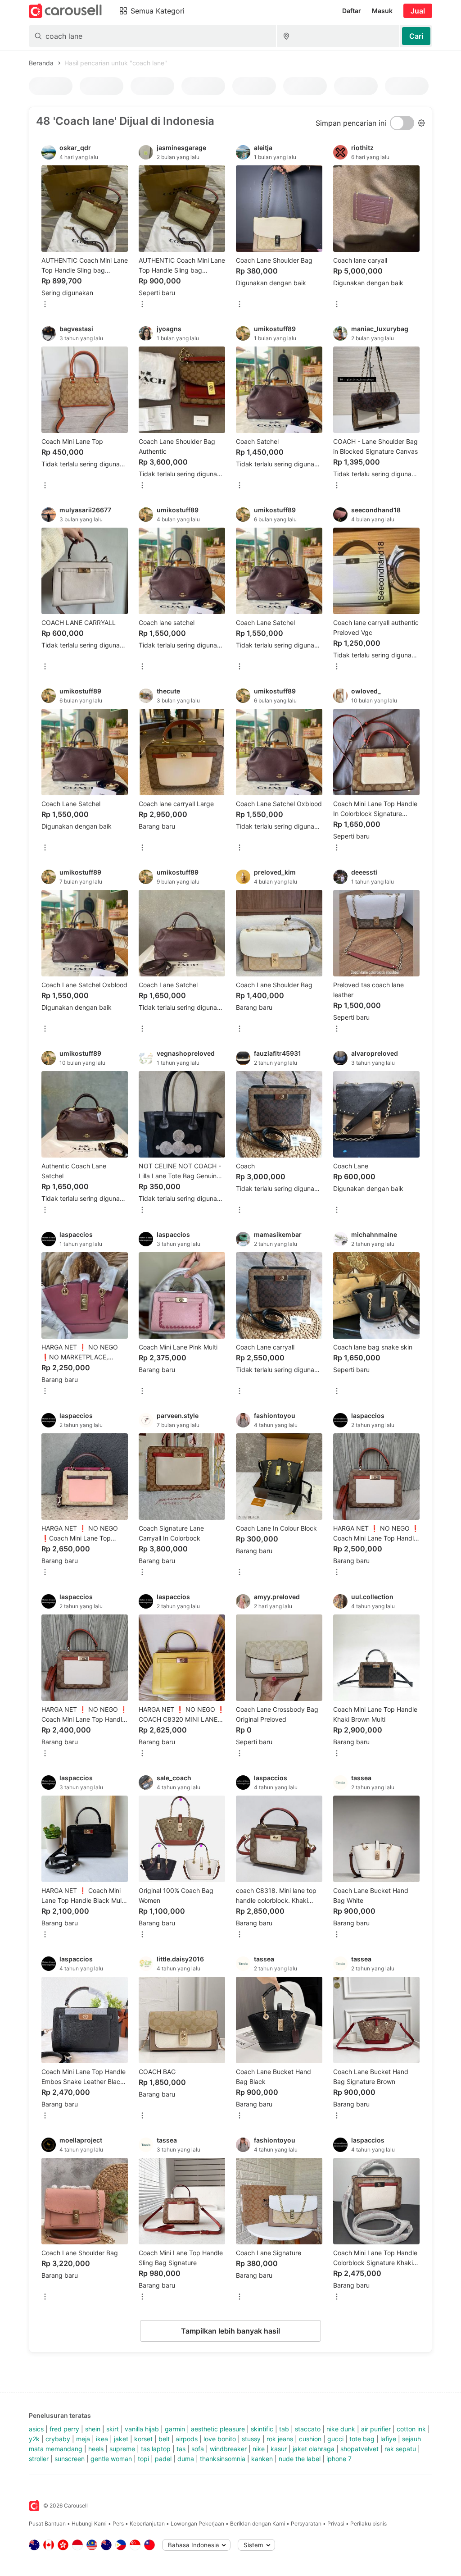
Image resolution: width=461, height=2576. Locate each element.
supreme (122, 2449)
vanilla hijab (142, 2429)
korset (143, 2439)
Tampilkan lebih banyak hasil (230, 2331)
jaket (121, 2439)
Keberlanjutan (147, 2524)
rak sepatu (400, 2449)
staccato (308, 2429)
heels (96, 2449)
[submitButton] (416, 36)
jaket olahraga (314, 2449)
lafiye (388, 2439)
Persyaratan (306, 2524)
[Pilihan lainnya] (45, 305)
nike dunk (341, 2429)
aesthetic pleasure (218, 2429)
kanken (262, 2459)
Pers (118, 2524)
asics (36, 2429)
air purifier (376, 2429)
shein (93, 2429)
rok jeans (280, 2439)
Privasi (336, 2524)
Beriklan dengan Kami (258, 2524)
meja (83, 2439)
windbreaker (228, 2449)
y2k (34, 2439)
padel (163, 2459)
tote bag (362, 2439)
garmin (175, 2429)
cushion (310, 2439)
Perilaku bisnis (368, 2524)
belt (164, 2439)
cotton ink (411, 2429)
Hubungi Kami (89, 2524)
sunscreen (70, 2459)
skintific (262, 2429)
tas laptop (156, 2449)
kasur (279, 2449)
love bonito (220, 2439)
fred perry (64, 2429)
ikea (102, 2439)
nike (259, 2449)
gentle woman (111, 2459)
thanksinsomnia (223, 2459)
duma (186, 2459)
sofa (198, 2449)
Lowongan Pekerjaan (197, 2524)
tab (284, 2429)
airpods (187, 2439)
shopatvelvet (359, 2449)
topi (143, 2459)
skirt (113, 2429)
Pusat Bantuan (47, 2524)
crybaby (58, 2439)
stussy (251, 2439)
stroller (39, 2459)
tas (181, 2449)
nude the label (300, 2459)
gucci (335, 2439)
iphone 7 (339, 2459)
